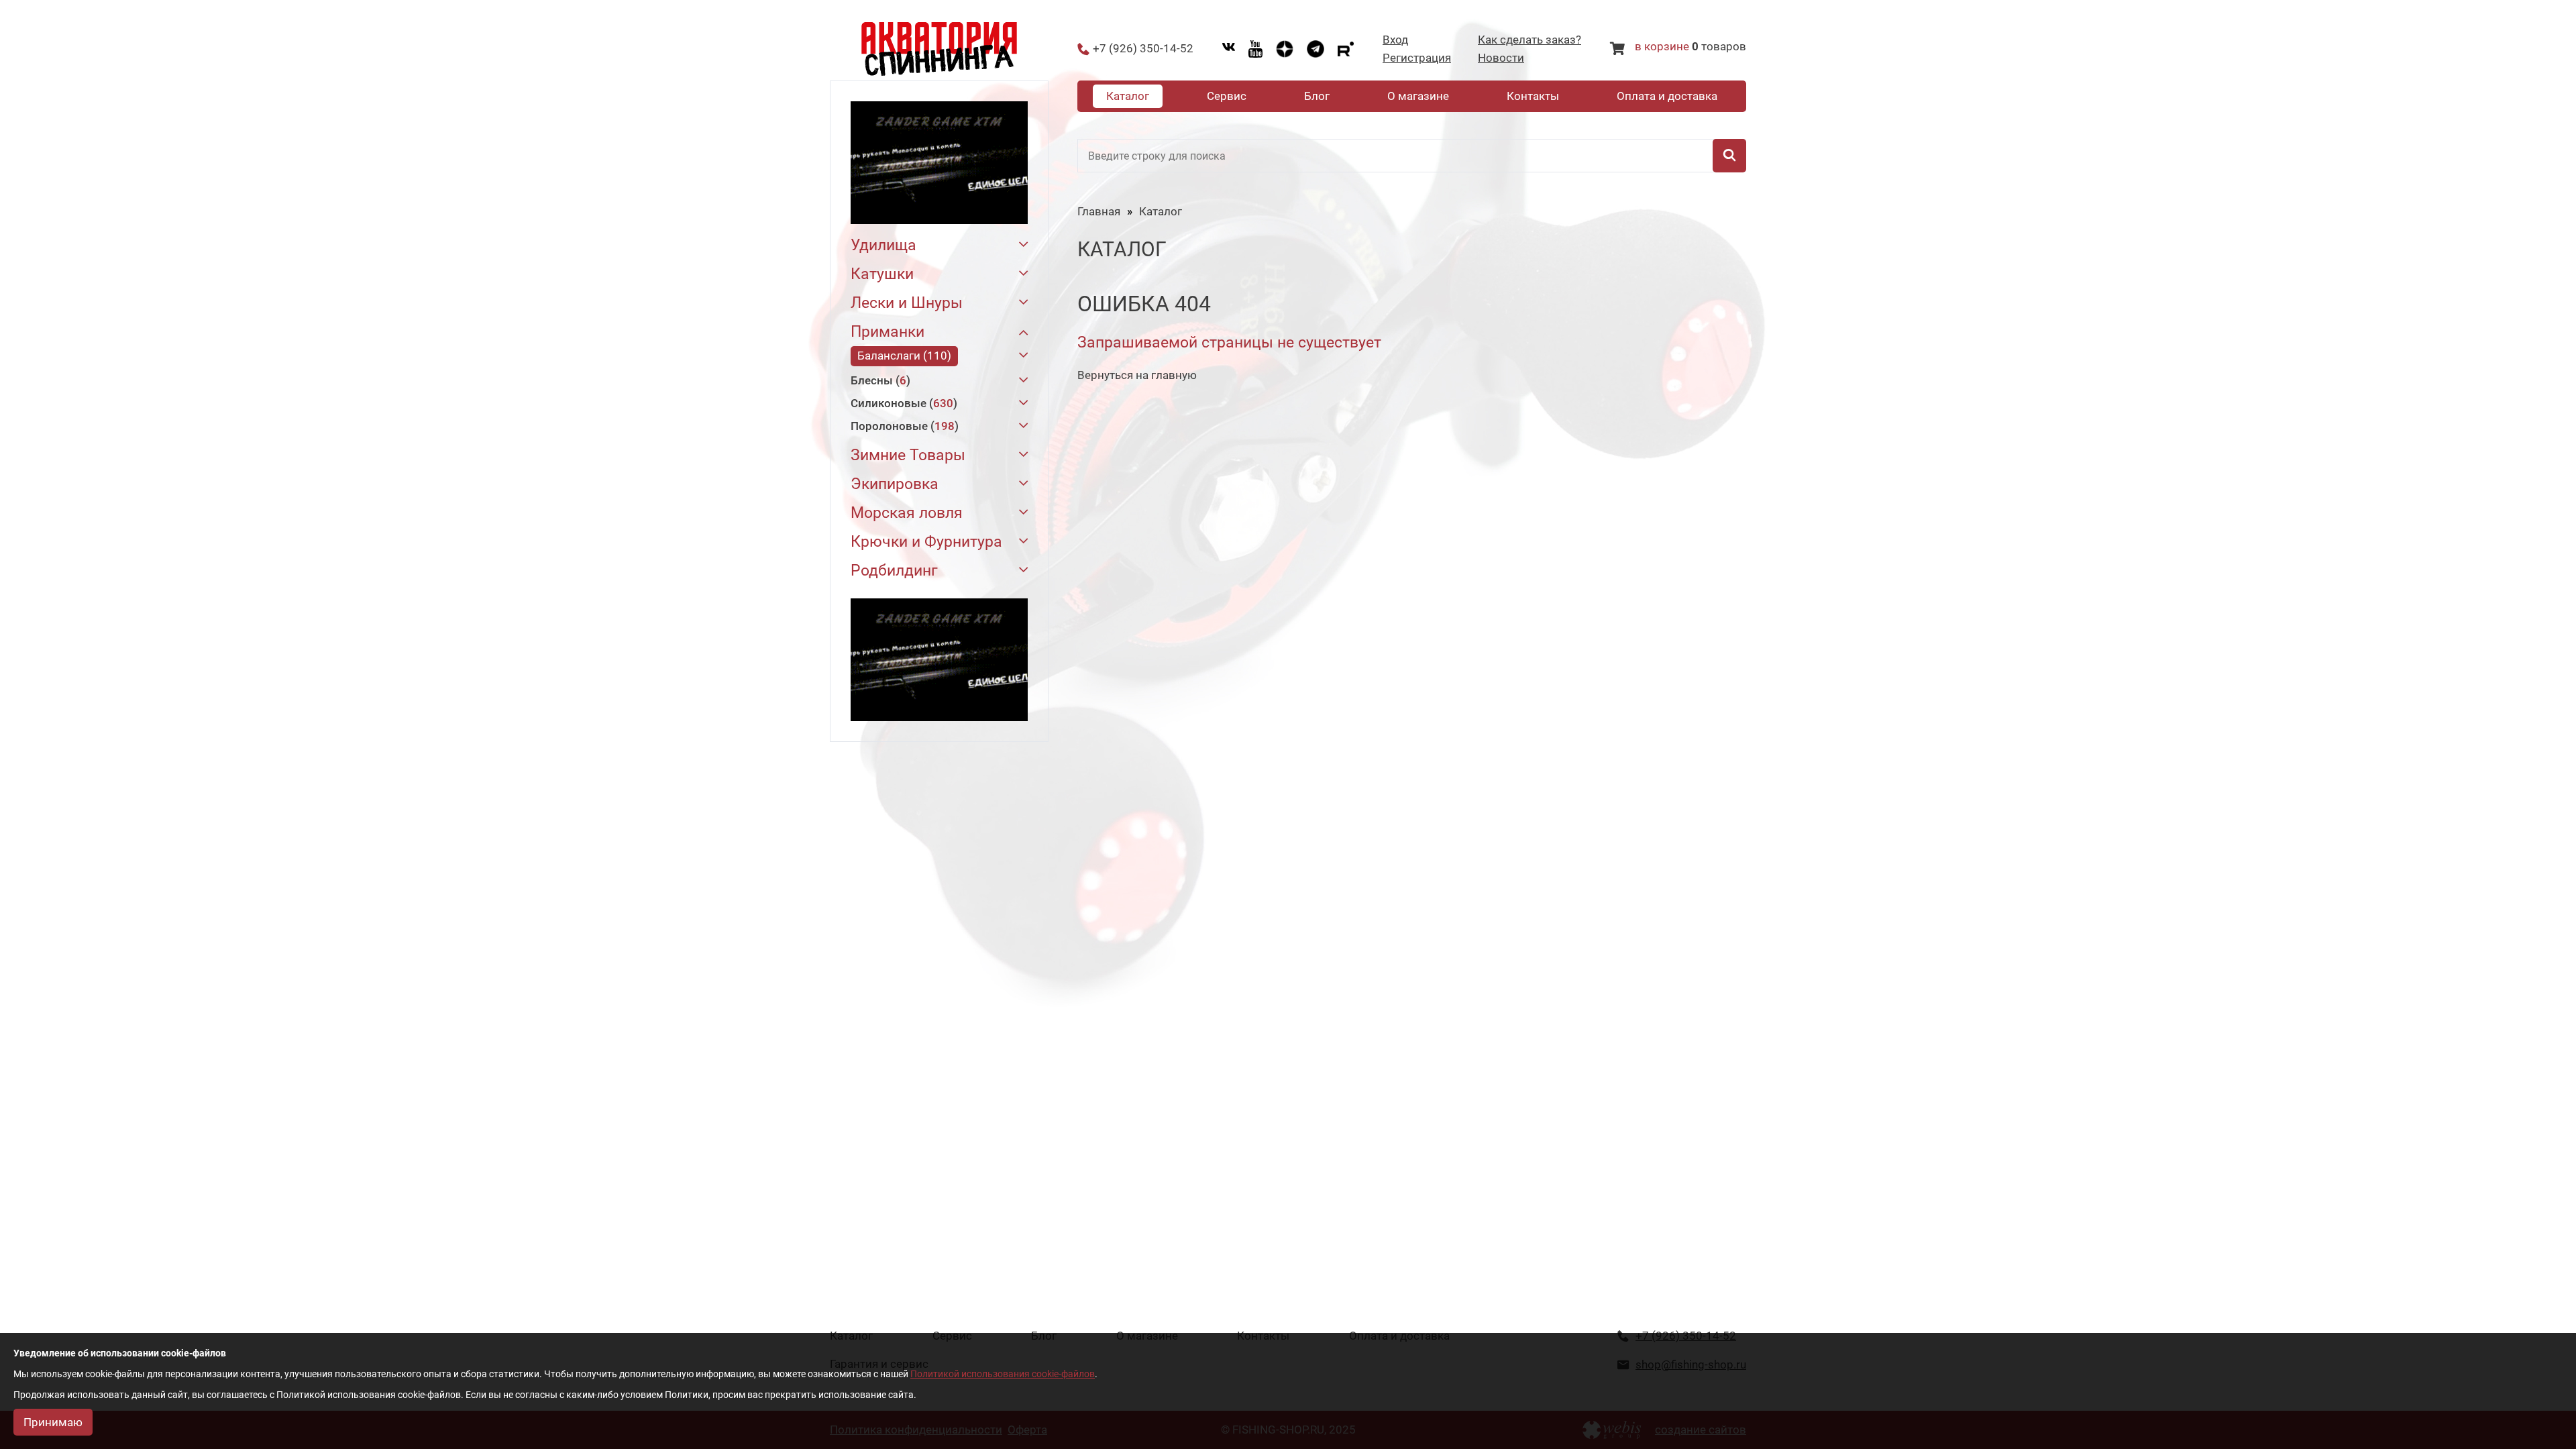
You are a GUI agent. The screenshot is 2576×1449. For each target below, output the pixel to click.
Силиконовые (902, 403)
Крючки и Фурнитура (926, 542)
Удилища (883, 245)
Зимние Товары (908, 455)
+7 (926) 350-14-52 (1143, 49)
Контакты (1533, 96)
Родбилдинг (894, 571)
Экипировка (895, 484)
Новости (1501, 58)
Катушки (882, 274)
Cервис (1227, 96)
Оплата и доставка (1667, 96)
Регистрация (1417, 58)
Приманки (888, 332)
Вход (1395, 40)
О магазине (1418, 96)
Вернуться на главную (1137, 375)
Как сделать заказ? (1529, 40)
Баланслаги (902, 356)
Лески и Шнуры (907, 303)
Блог (1317, 96)
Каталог (1128, 96)
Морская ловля (907, 513)
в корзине (1662, 46)
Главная (1099, 211)
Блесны (878, 380)
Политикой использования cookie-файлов (1003, 1374)
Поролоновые (903, 426)
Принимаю (53, 1422)
